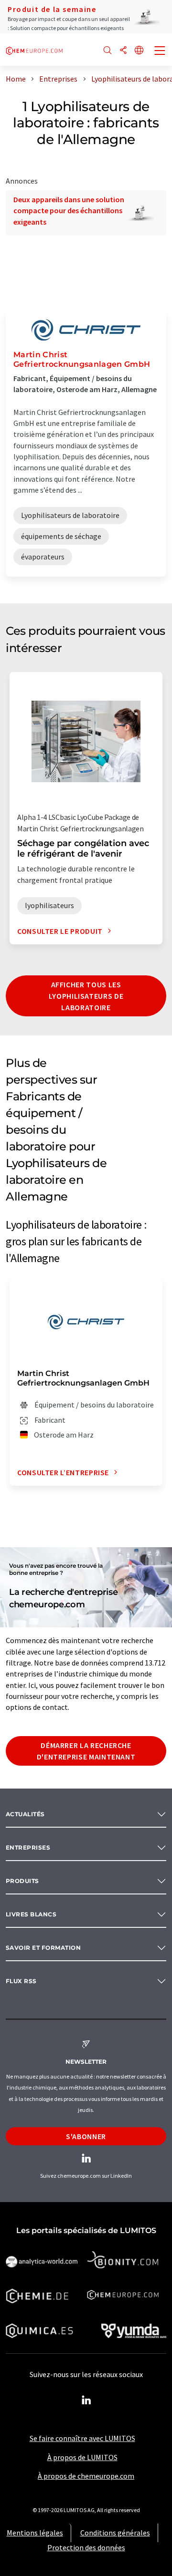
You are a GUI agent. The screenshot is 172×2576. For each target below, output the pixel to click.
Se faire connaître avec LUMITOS (82, 2438)
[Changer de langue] (139, 51)
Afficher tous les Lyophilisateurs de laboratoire (86, 996)
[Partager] (123, 51)
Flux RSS (21, 1981)
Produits (22, 1881)
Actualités (25, 1814)
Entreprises (28, 1847)
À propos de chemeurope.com (86, 2476)
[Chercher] (107, 51)
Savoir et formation (43, 1948)
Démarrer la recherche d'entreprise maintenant (86, 1751)
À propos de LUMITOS (82, 2457)
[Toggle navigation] (160, 52)
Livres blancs (31, 1914)
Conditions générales (115, 2533)
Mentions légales (35, 2533)
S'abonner (86, 2136)
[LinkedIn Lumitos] (86, 2400)
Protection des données (86, 2547)
